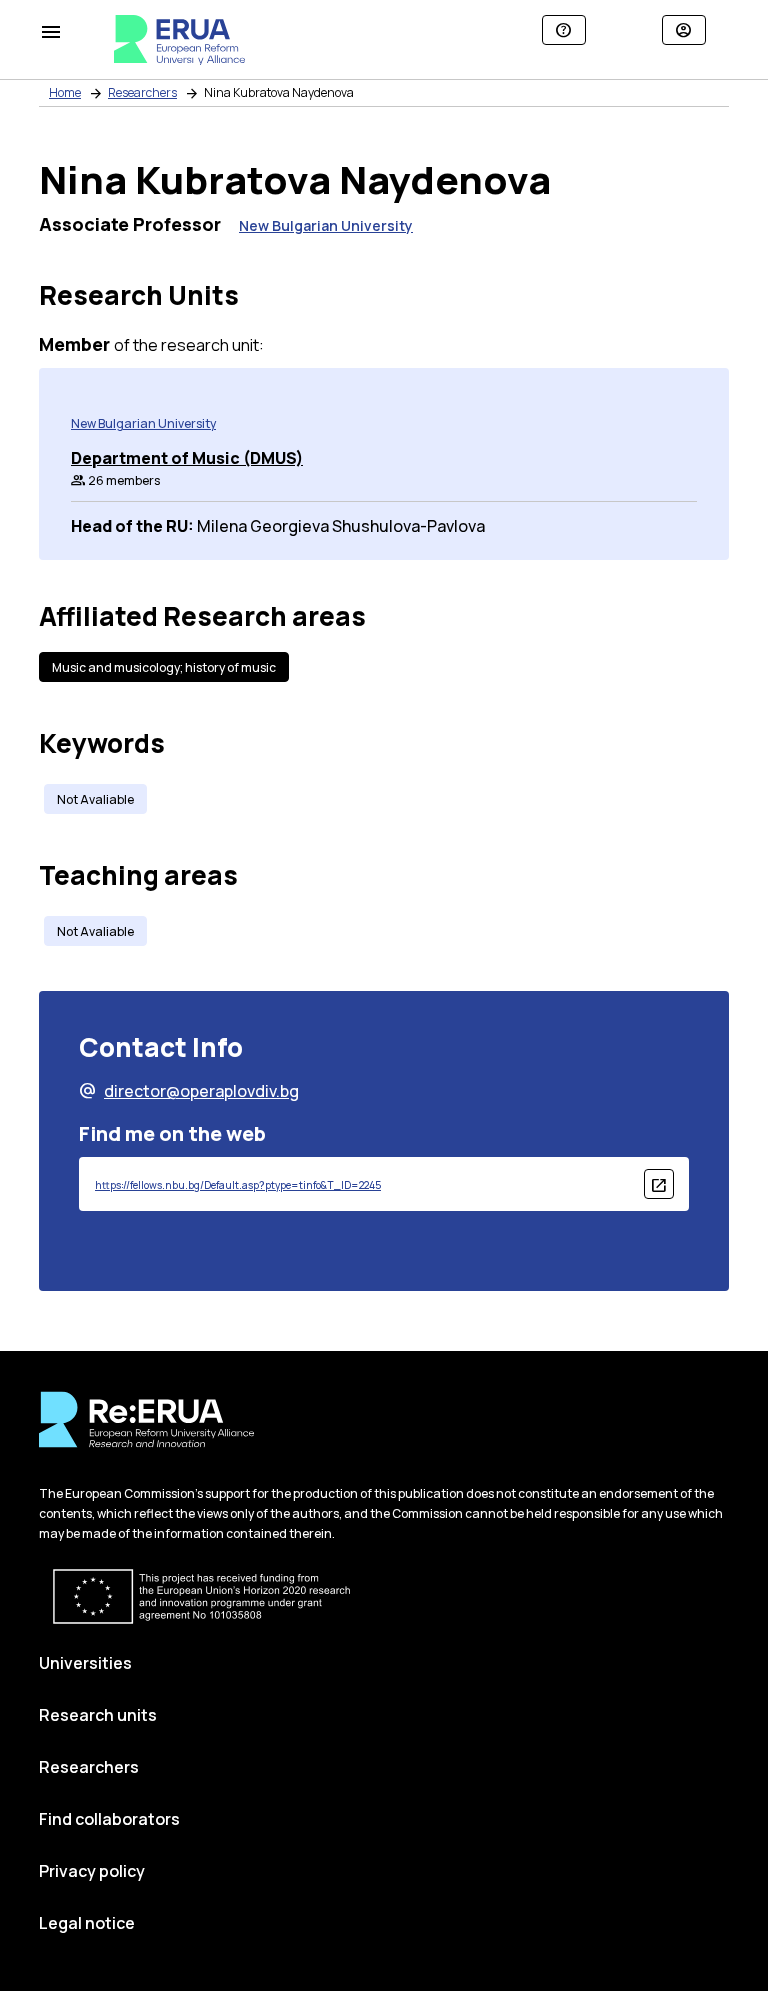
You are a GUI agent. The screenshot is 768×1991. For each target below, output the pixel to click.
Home (65, 92)
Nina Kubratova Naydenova (279, 92)
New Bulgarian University (326, 225)
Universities (85, 1663)
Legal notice (87, 1923)
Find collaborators (109, 1819)
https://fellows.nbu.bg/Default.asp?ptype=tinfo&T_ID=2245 (238, 1185)
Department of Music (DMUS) (187, 458)
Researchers (142, 92)
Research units (98, 1715)
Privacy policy (92, 1871)
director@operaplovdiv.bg (189, 1091)
